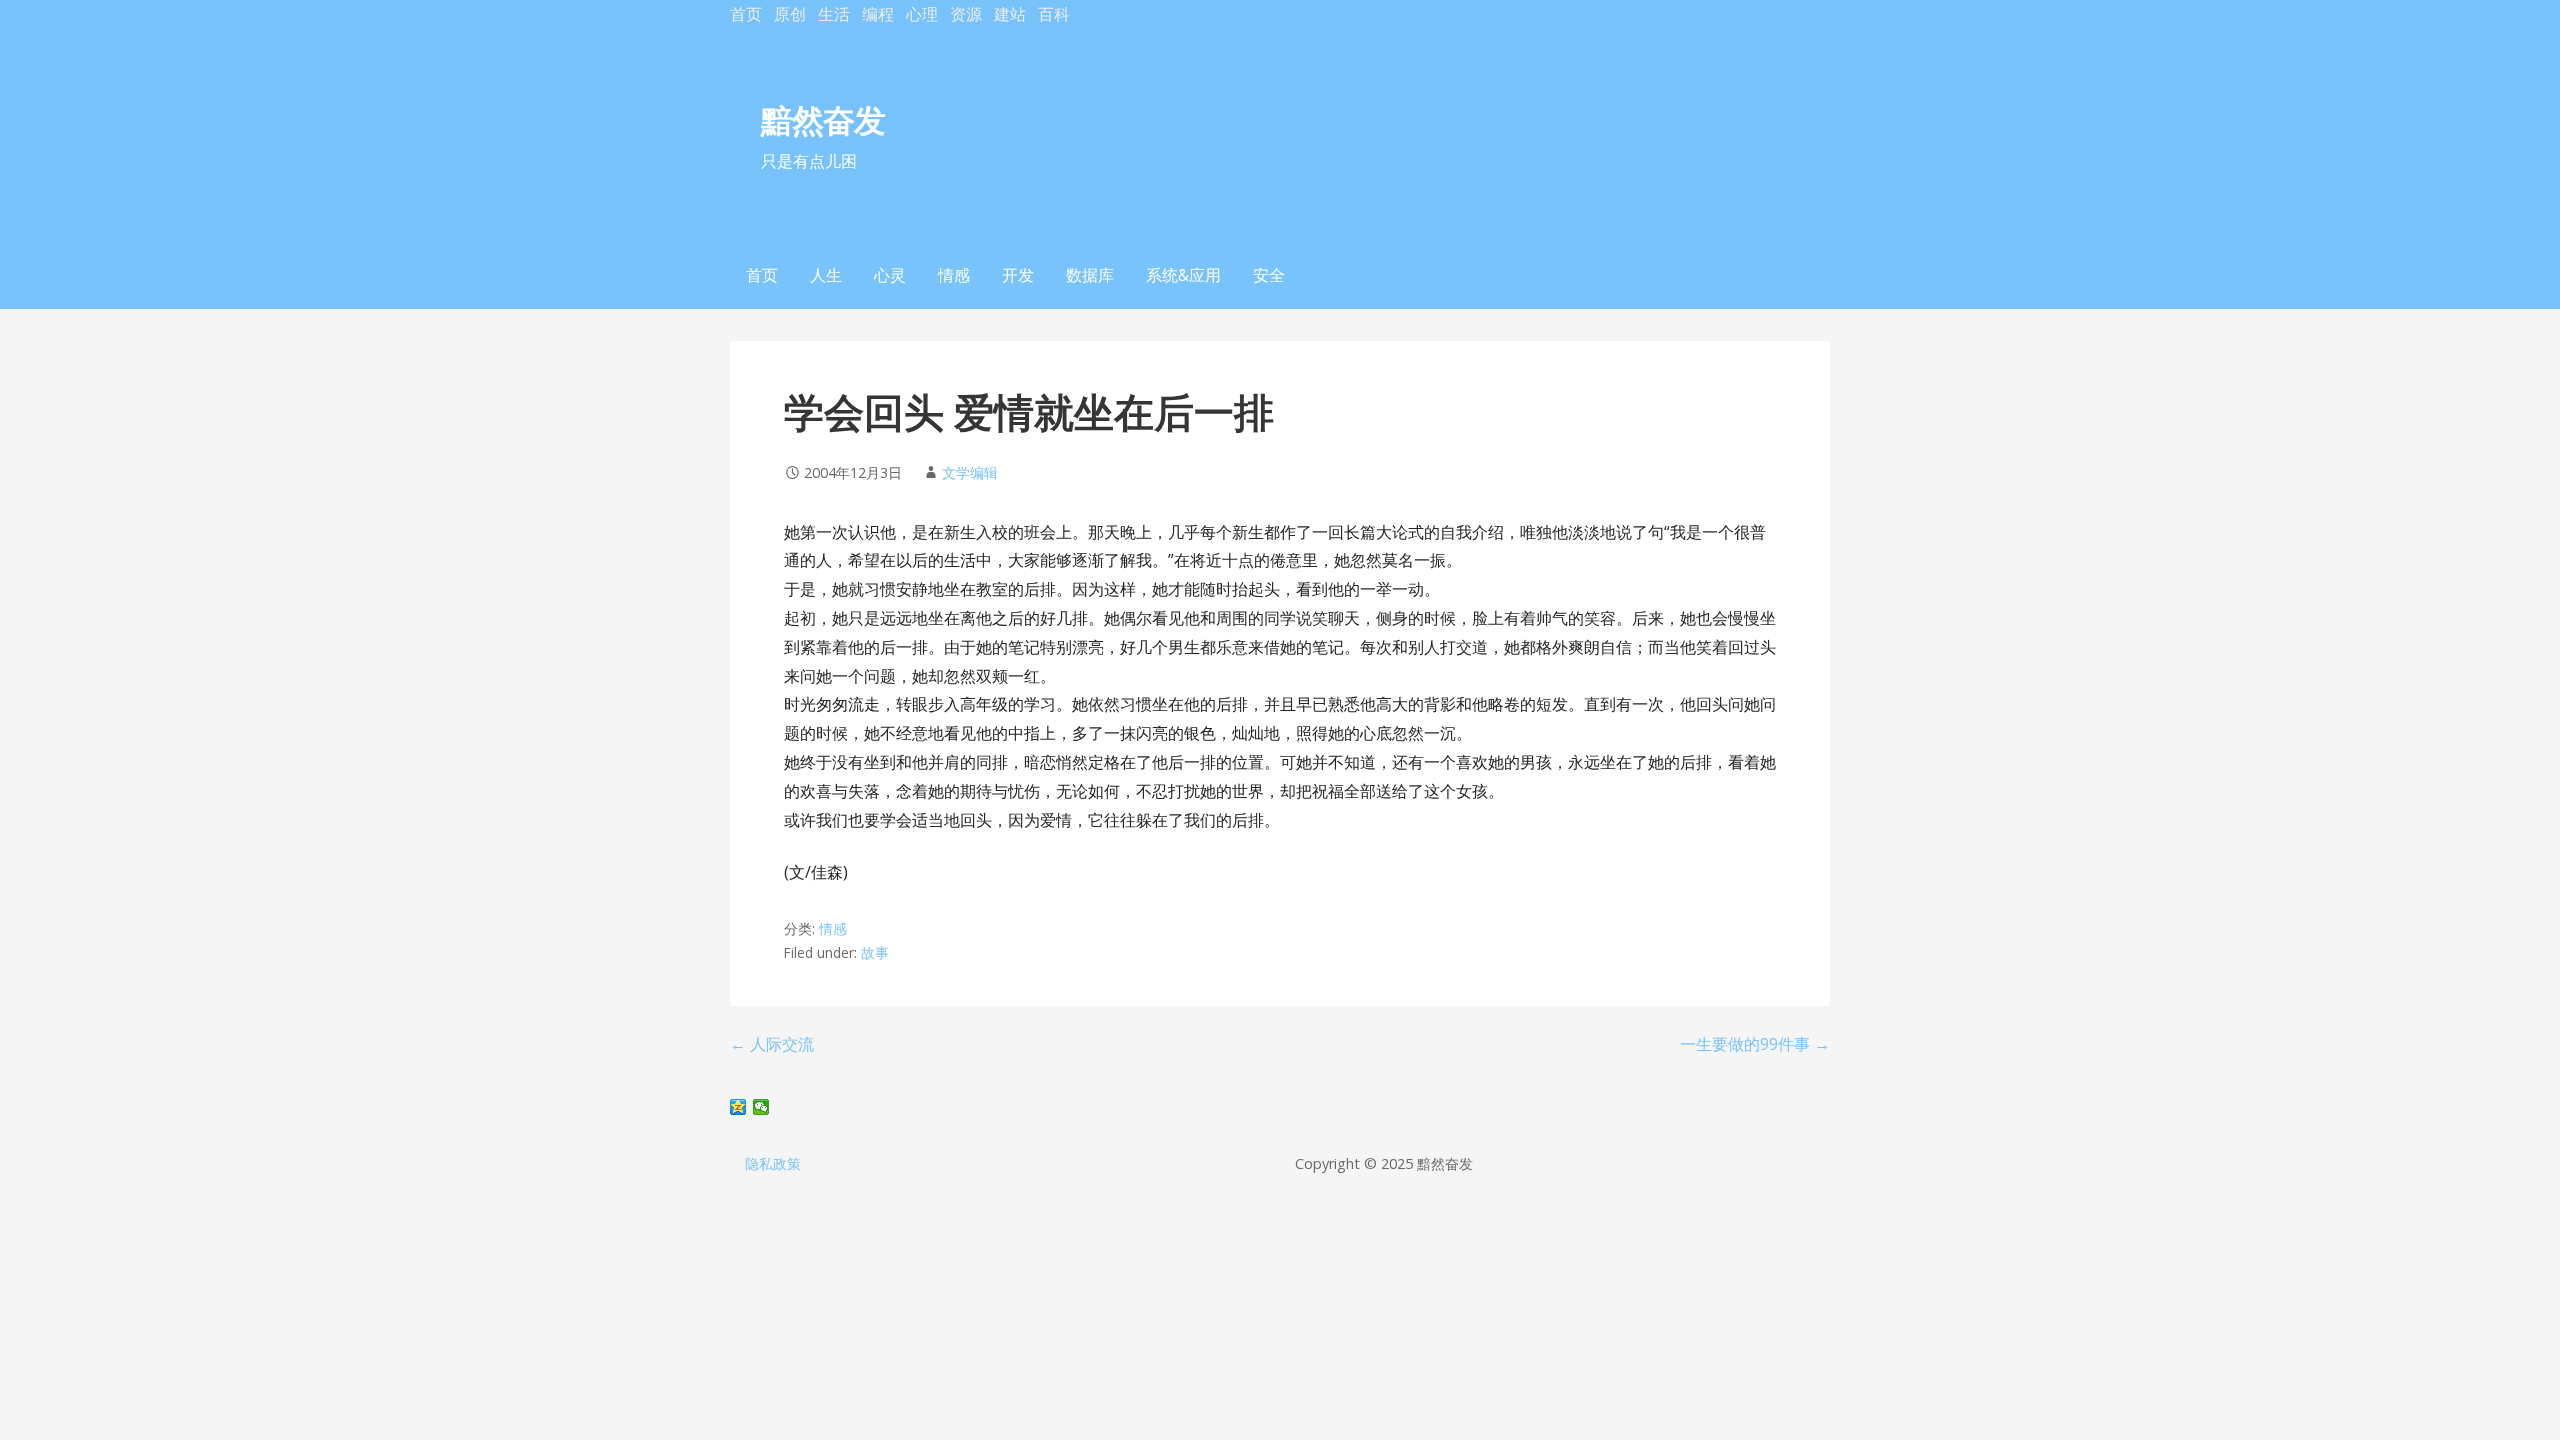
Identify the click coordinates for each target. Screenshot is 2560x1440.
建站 (1010, 14)
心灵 (890, 275)
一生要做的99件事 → (1755, 1044)
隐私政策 (773, 1163)
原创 (790, 14)
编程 (878, 14)
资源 (966, 14)
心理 (922, 14)
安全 (1269, 275)
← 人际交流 (772, 1044)
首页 (746, 14)
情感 (954, 275)
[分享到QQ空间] (738, 1107)
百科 (1054, 14)
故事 (875, 952)
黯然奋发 (823, 119)
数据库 (1090, 275)
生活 (834, 14)
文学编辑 (970, 472)
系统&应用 (1183, 275)
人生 (826, 275)
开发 (1018, 275)
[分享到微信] (761, 1107)
